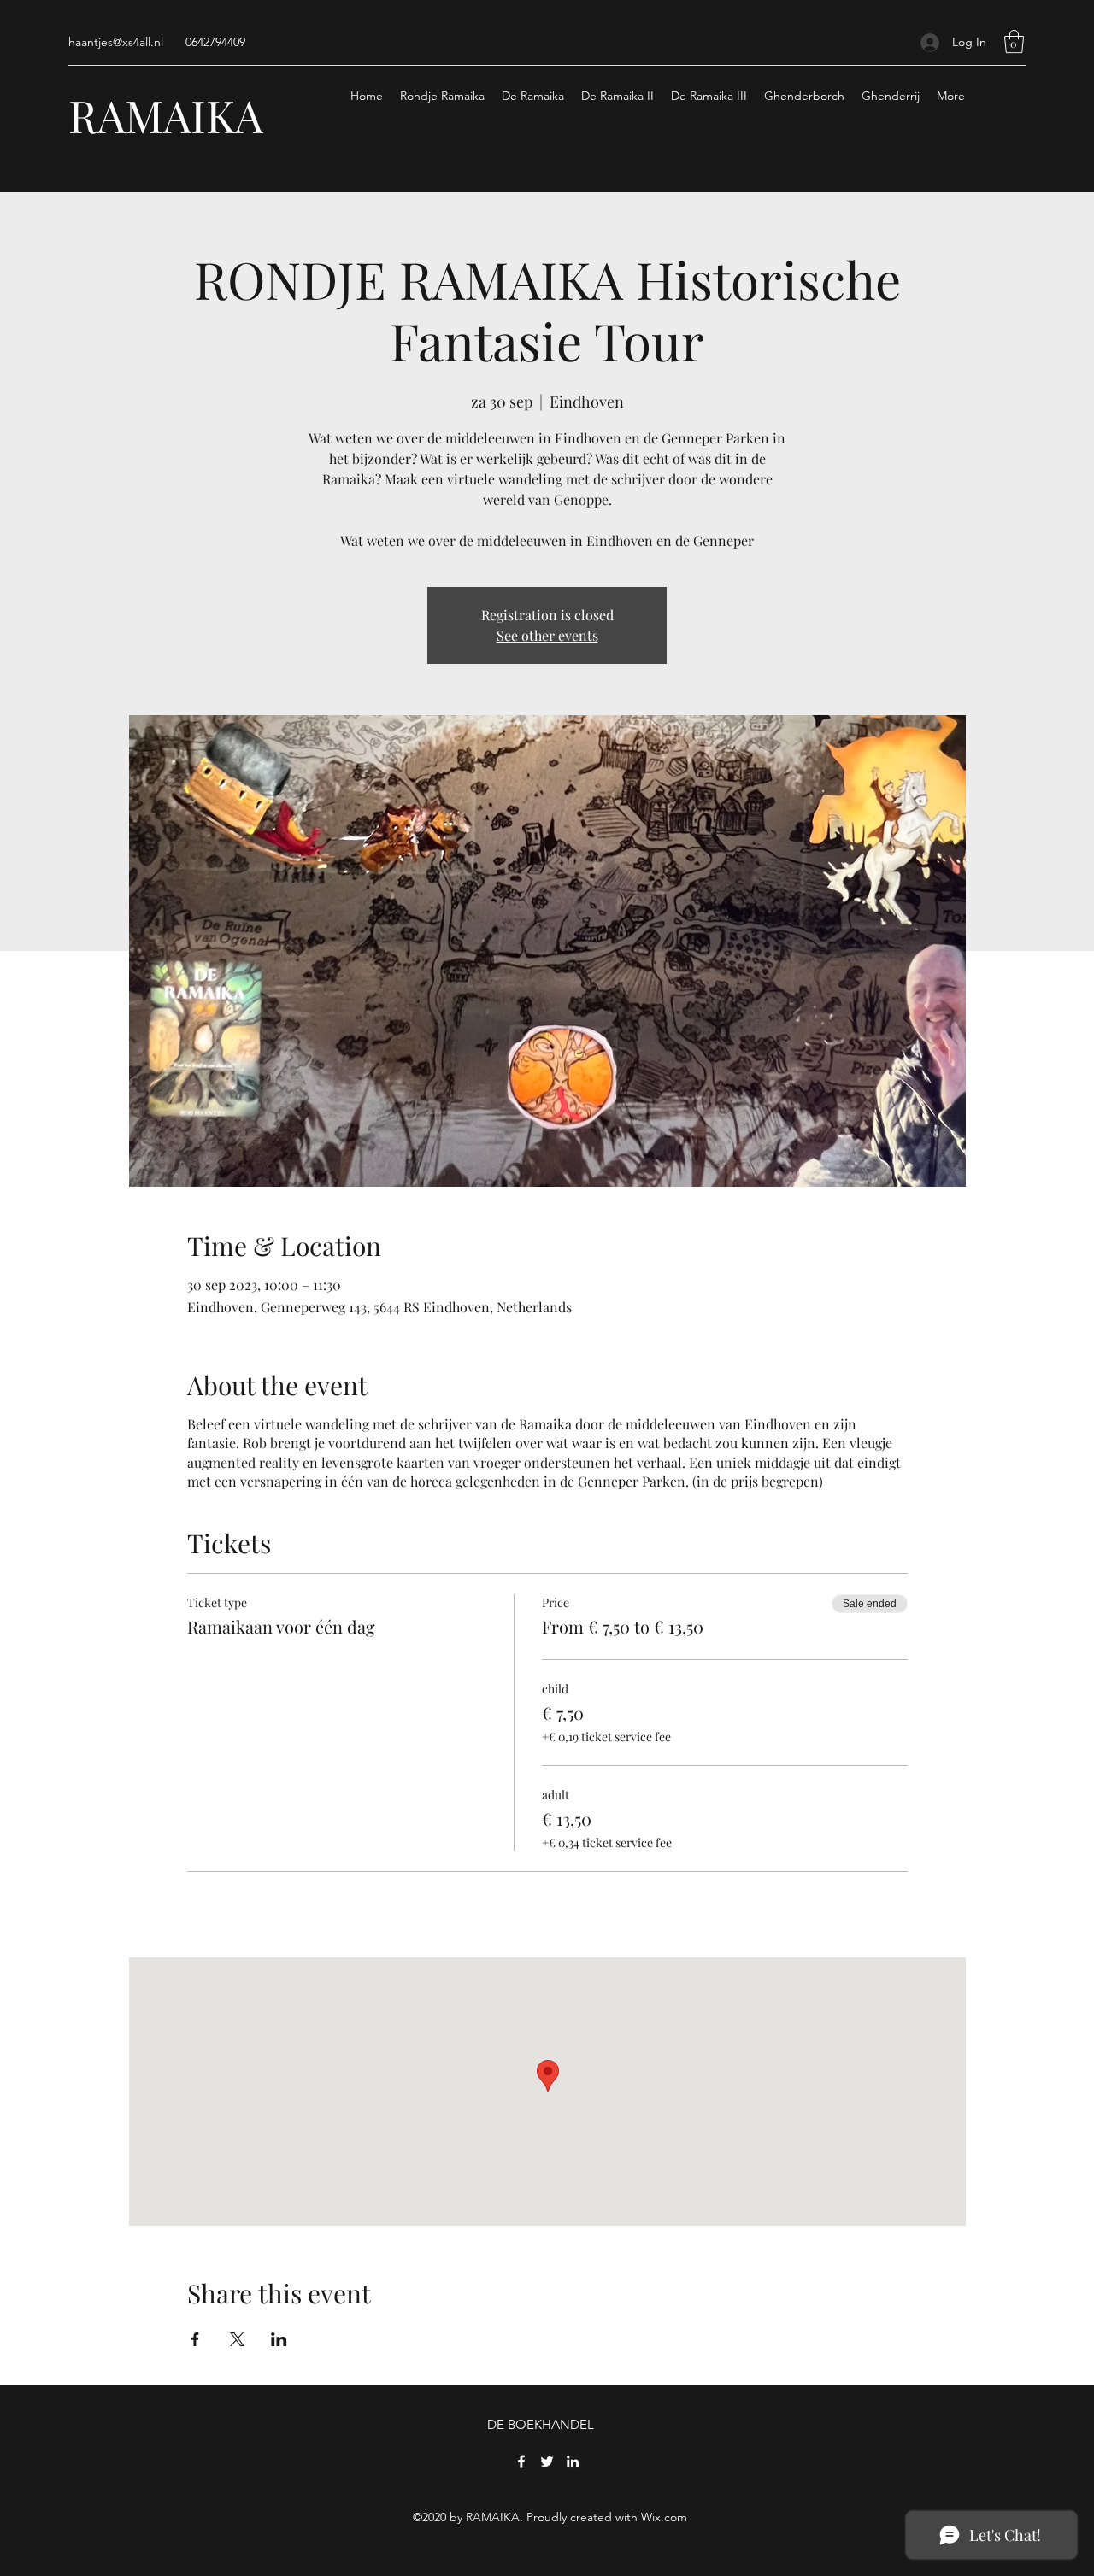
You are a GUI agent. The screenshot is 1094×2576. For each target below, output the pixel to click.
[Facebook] (521, 2462)
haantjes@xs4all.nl (116, 42)
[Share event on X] (237, 2339)
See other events (547, 635)
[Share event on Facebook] (195, 2339)
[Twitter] (547, 2462)
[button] (1014, 41)
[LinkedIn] (573, 2462)
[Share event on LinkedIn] (279, 2339)
